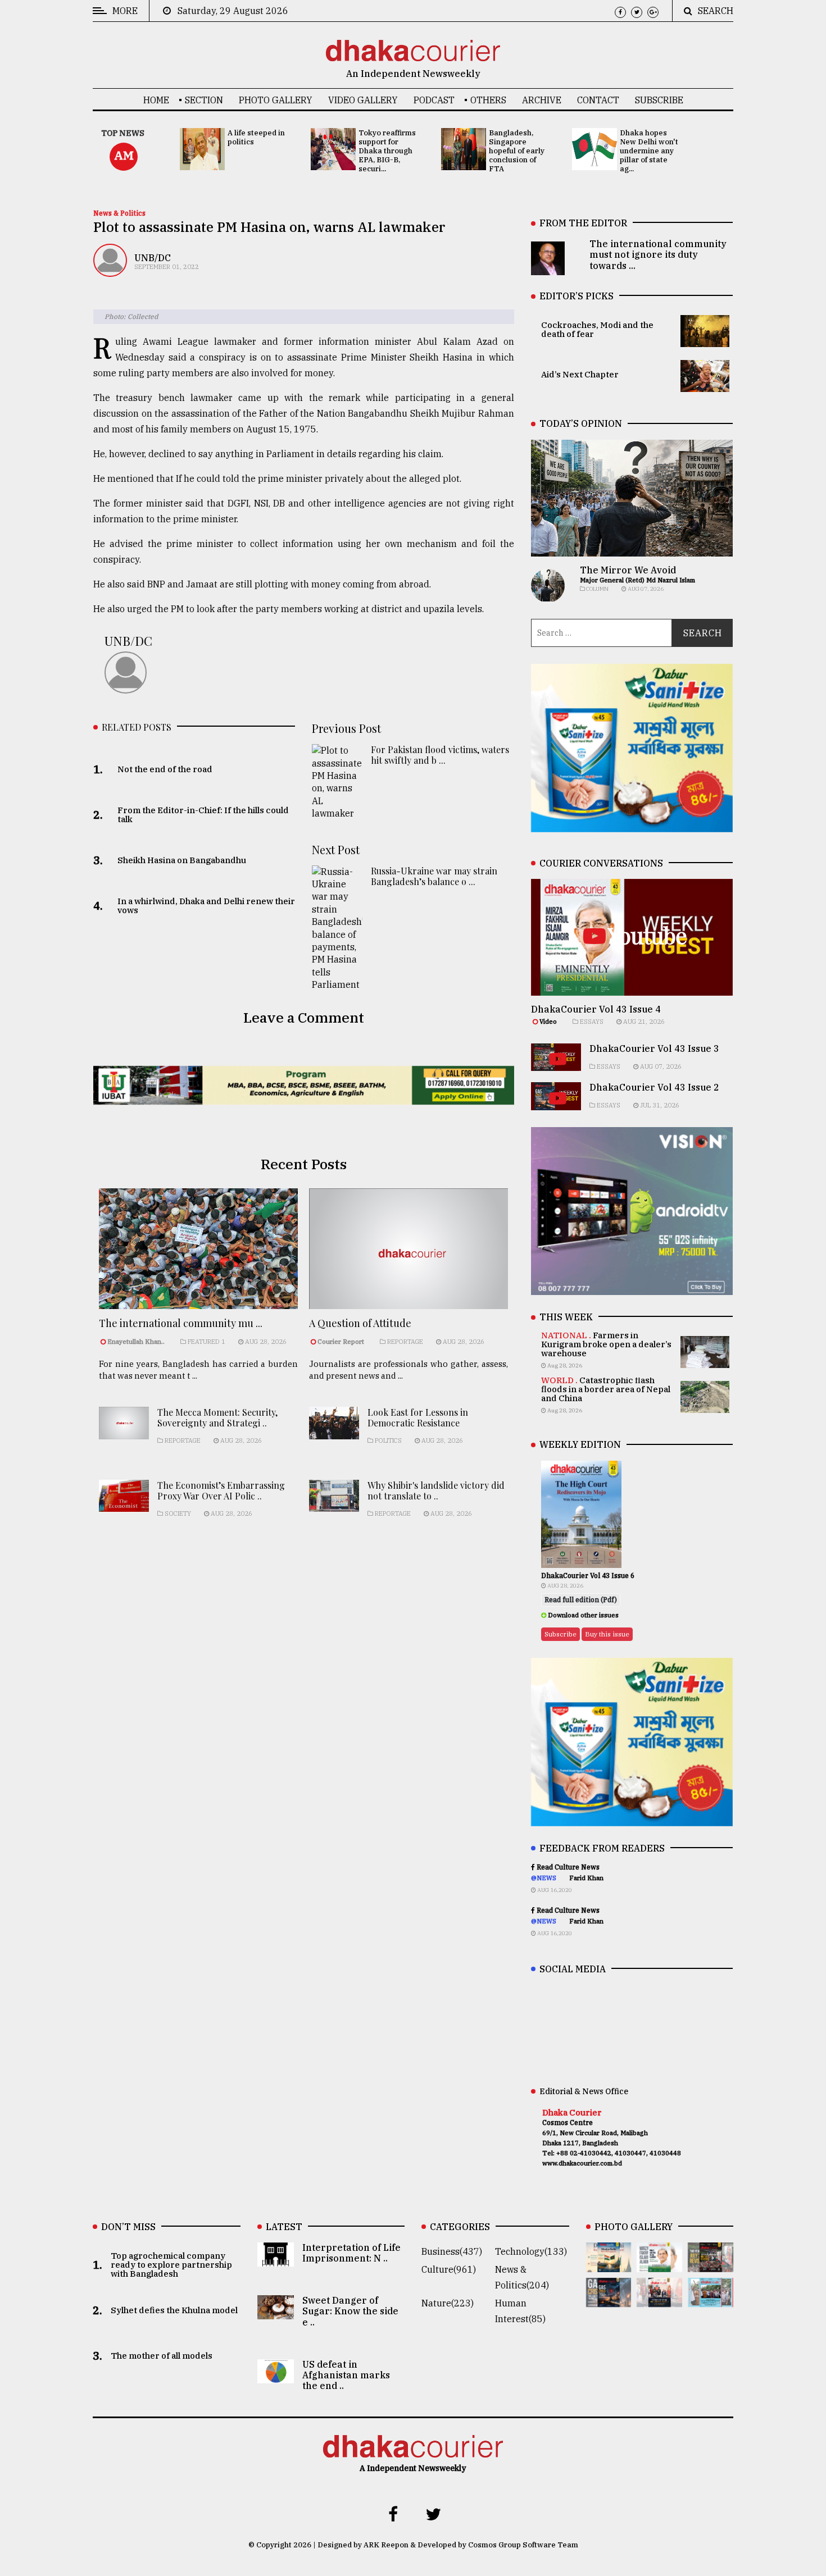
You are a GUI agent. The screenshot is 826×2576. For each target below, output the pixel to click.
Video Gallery (363, 100)
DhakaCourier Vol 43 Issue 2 (654, 1087)
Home (156, 100)
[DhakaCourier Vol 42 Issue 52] (711, 2299)
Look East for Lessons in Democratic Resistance (418, 1417)
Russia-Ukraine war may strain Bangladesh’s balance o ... (434, 876)
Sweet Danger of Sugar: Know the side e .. (350, 2311)
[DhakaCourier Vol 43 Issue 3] (711, 2264)
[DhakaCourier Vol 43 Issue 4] (659, 2264)
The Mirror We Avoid (628, 570)
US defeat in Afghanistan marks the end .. (346, 2375)
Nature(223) (448, 2303)
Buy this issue (607, 1634)
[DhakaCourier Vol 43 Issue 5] (609, 2264)
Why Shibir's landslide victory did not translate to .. (436, 1490)
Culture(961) (449, 2269)
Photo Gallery (276, 100)
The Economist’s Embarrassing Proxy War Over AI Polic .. (221, 1490)
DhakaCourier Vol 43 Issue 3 (654, 1048)
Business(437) (452, 2251)
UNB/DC (153, 258)
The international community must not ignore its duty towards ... (658, 254)
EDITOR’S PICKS (577, 296)
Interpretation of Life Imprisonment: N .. (351, 2253)
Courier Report (342, 1342)
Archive (542, 100)
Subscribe (659, 100)
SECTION (204, 100)
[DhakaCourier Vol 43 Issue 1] (659, 2299)
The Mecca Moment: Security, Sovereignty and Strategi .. (217, 1417)
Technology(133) (531, 2251)
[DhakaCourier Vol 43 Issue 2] (609, 2299)
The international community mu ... (181, 1323)
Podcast (434, 100)
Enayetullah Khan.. (136, 1342)
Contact (598, 100)
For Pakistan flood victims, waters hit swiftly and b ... (440, 755)
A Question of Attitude (360, 1323)
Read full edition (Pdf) (581, 1600)
